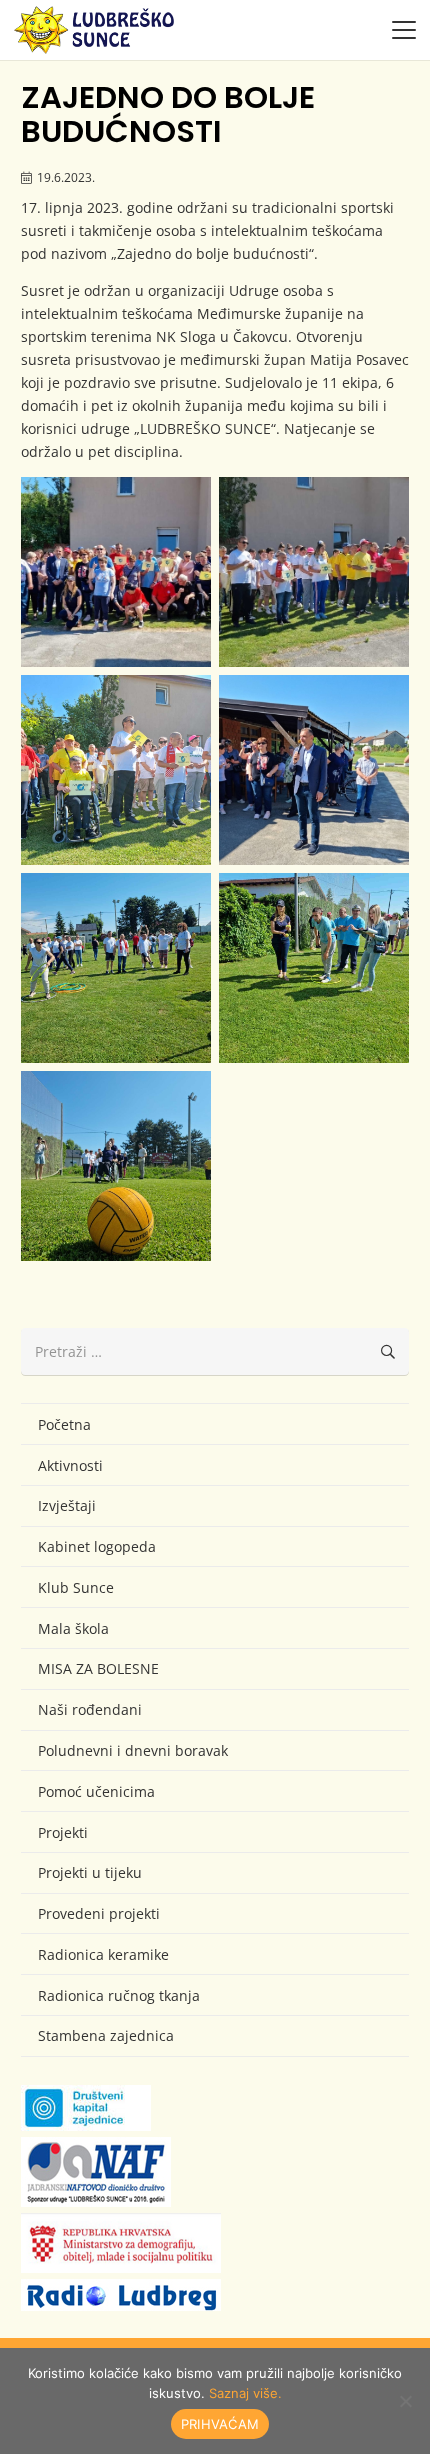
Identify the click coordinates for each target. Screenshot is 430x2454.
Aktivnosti (70, 1465)
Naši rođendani (90, 1709)
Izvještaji (67, 1505)
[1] (116, 572)
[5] (116, 968)
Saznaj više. (245, 2393)
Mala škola (73, 1628)
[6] (314, 968)
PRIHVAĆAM (220, 2424)
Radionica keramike (103, 1954)
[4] (314, 770)
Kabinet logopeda (97, 1546)
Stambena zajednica (106, 2035)
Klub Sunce (76, 1587)
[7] (116, 1166)
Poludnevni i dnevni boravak (133, 1750)
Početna (64, 1424)
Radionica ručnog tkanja (119, 1995)
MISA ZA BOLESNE (98, 1668)
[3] (116, 770)
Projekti (63, 1832)
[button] (404, 30)
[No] (405, 2401)
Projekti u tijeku (90, 1872)
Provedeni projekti (99, 1913)
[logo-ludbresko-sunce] (94, 30)
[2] (314, 572)
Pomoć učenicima (96, 1791)
